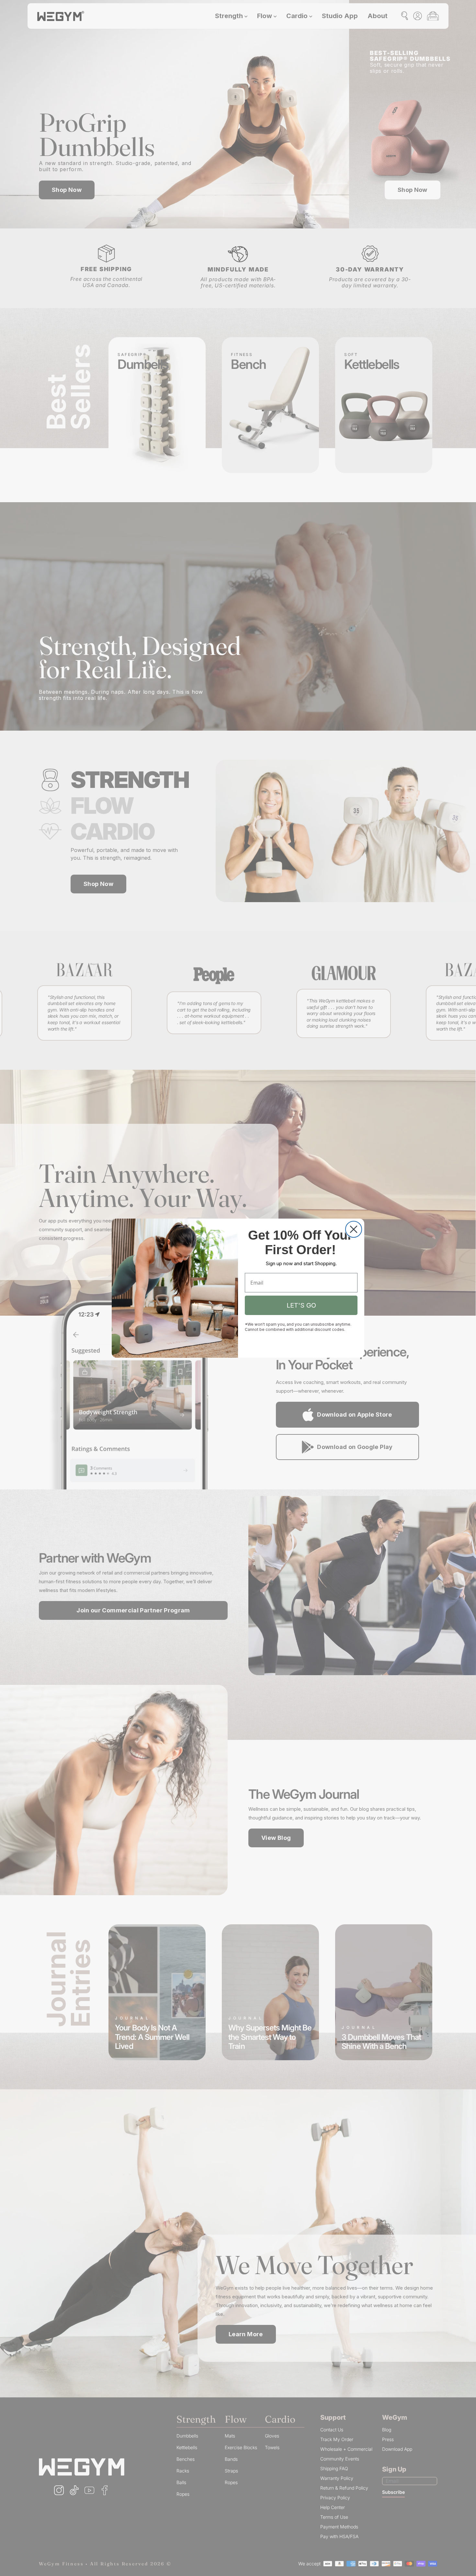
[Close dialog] (354, 1229)
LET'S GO (301, 1305)
